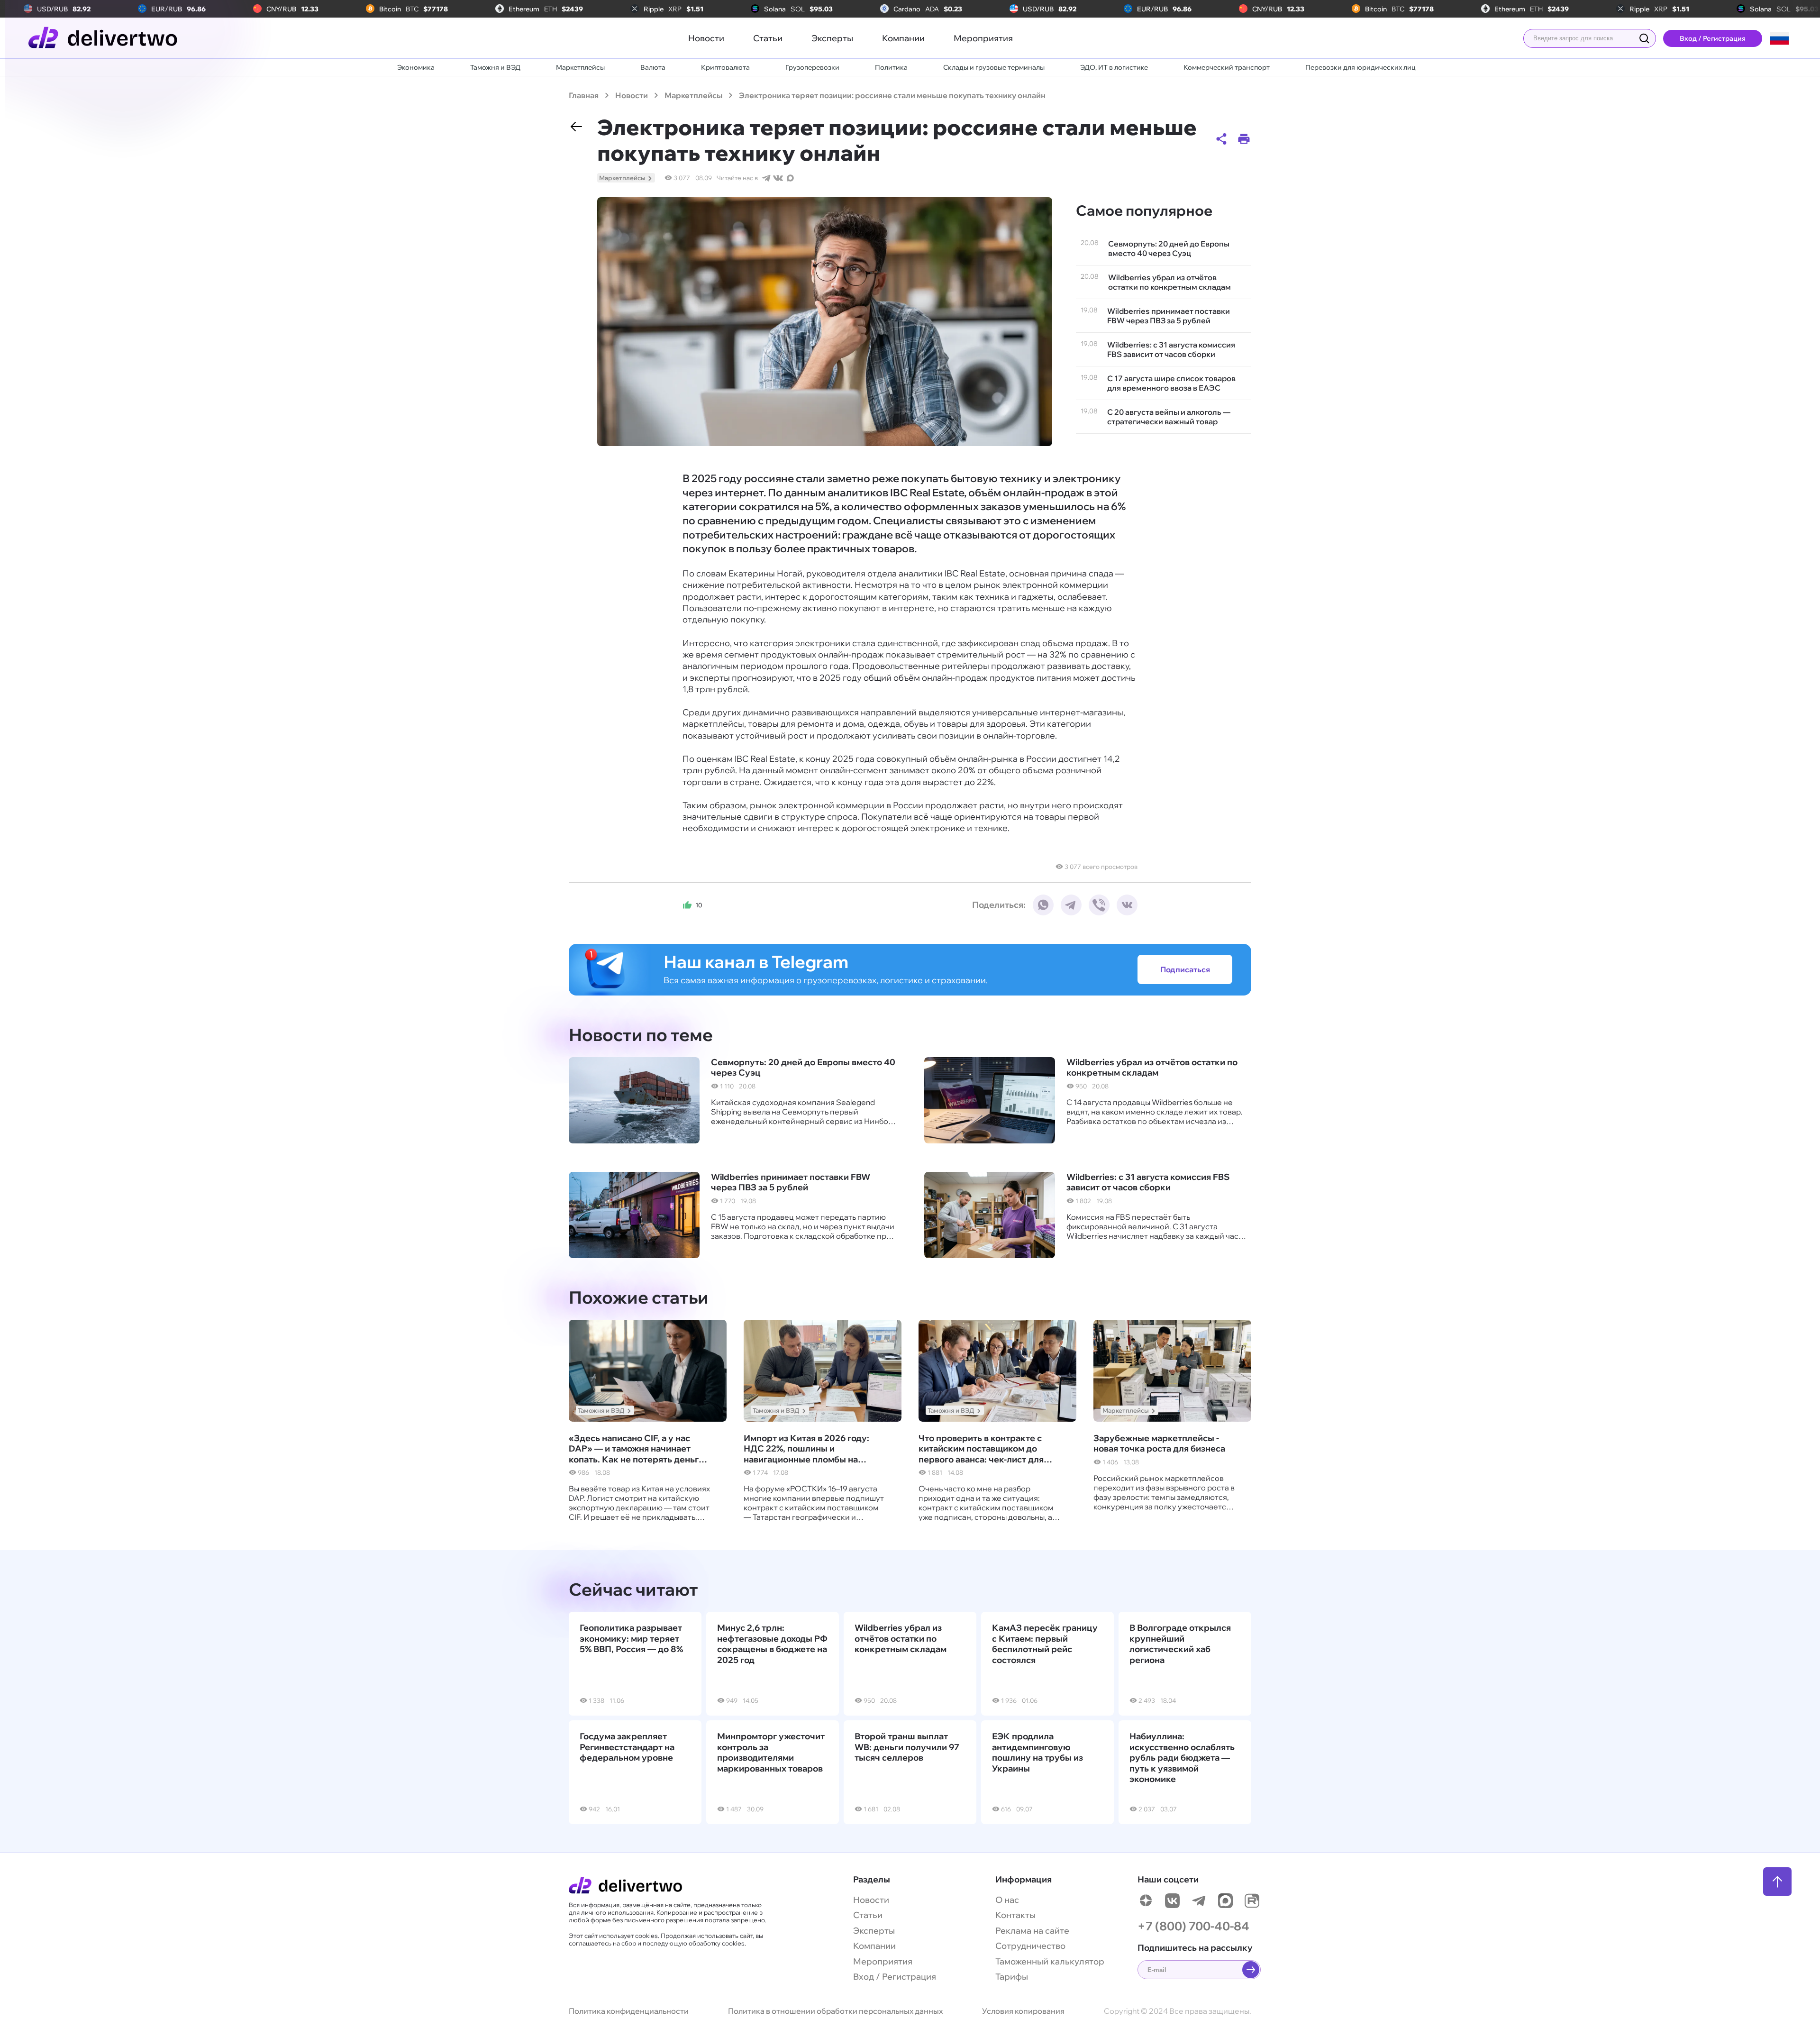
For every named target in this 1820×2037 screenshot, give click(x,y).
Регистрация (909, 1977)
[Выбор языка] (1779, 38)
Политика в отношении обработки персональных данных (835, 2011)
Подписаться (1185, 969)
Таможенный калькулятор (1050, 1961)
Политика (891, 67)
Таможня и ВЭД (495, 67)
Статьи (768, 38)
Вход (864, 1977)
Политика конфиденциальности (629, 2011)
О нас (1007, 1900)
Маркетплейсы (580, 67)
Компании (903, 38)
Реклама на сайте (1032, 1931)
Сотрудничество (1030, 1946)
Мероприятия (983, 38)
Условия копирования (1023, 2011)
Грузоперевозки (812, 67)
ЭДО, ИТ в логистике (1114, 67)
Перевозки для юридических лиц (1360, 67)
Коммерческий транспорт (1227, 67)
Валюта (653, 67)
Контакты (1015, 1915)
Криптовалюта (725, 67)
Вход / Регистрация (1713, 38)
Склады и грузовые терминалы (994, 67)
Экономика (416, 67)
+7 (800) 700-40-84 (1193, 1926)
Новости (706, 38)
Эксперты (832, 38)
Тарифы (1012, 1977)
